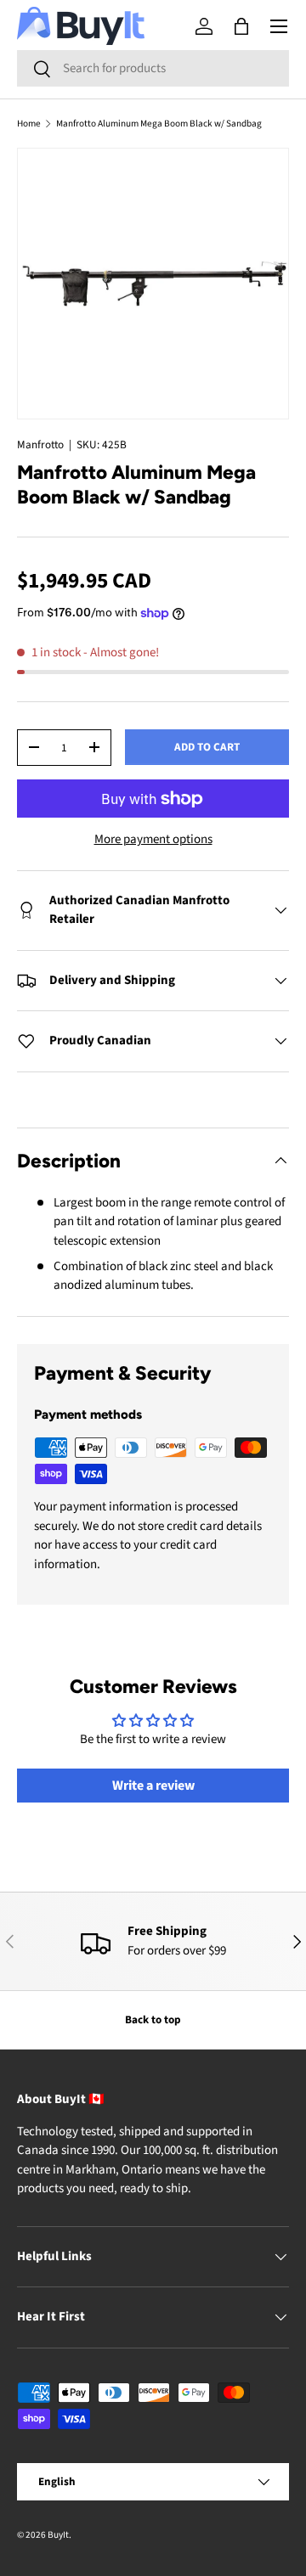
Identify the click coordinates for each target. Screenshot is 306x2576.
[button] (241, 26)
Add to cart (207, 747)
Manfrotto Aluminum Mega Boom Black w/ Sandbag (159, 124)
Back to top (153, 2019)
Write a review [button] (153, 1786)
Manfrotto (40, 444)
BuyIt (58, 2535)
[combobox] (153, 68)
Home (29, 124)
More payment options (153, 839)
